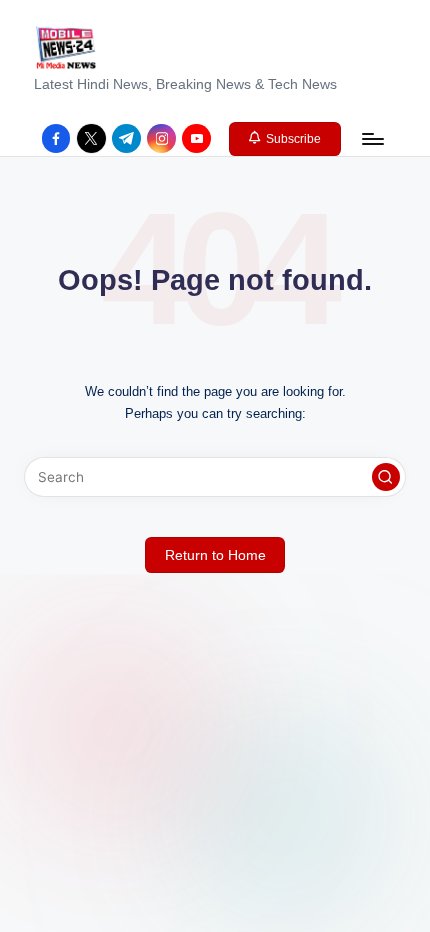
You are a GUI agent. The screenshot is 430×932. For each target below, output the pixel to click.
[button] (285, 139)
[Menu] (372, 138)
